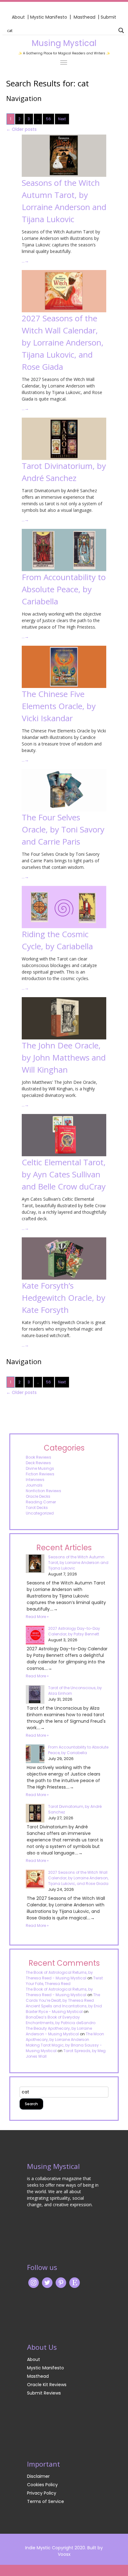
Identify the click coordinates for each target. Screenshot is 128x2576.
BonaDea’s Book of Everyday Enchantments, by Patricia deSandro (61, 2020)
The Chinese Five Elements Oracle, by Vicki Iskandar (59, 706)
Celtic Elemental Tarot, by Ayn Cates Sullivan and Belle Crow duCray (64, 1174)
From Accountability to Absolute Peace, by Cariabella (64, 589)
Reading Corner (41, 1502)
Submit (108, 17)
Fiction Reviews (40, 1474)
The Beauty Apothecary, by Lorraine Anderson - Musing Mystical (59, 2031)
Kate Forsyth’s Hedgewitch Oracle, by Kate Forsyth (64, 1298)
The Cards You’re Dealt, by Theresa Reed (63, 1998)
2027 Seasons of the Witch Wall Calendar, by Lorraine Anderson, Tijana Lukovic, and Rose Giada (63, 342)
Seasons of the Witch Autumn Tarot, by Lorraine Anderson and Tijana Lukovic (78, 1563)
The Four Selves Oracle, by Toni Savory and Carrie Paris (63, 829)
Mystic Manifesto (49, 17)
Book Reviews (39, 1457)
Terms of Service (46, 2501)
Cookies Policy (42, 2485)
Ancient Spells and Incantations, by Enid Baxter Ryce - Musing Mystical (64, 2009)
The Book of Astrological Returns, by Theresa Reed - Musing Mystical (59, 1975)
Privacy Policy (42, 2493)
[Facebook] (61, 2282)
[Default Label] (75, 2282)
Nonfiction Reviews (43, 1491)
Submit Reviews (44, 2393)
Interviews (35, 1480)
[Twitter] (47, 2282)
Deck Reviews (38, 1463)
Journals (34, 1485)
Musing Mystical (64, 43)
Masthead (85, 17)
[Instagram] (34, 2282)
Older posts (21, 129)
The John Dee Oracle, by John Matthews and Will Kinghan (64, 1057)
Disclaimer (38, 2476)
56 (48, 119)
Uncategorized (40, 1513)
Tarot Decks (37, 1508)
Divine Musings (40, 1468)
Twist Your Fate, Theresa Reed (64, 1981)
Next (62, 119)
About (18, 17)
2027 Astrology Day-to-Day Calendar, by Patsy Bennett (74, 1631)
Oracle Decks (38, 1496)
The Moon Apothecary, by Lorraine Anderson (65, 2037)
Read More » (37, 1617)
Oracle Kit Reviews (47, 2385)
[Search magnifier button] (121, 30)
